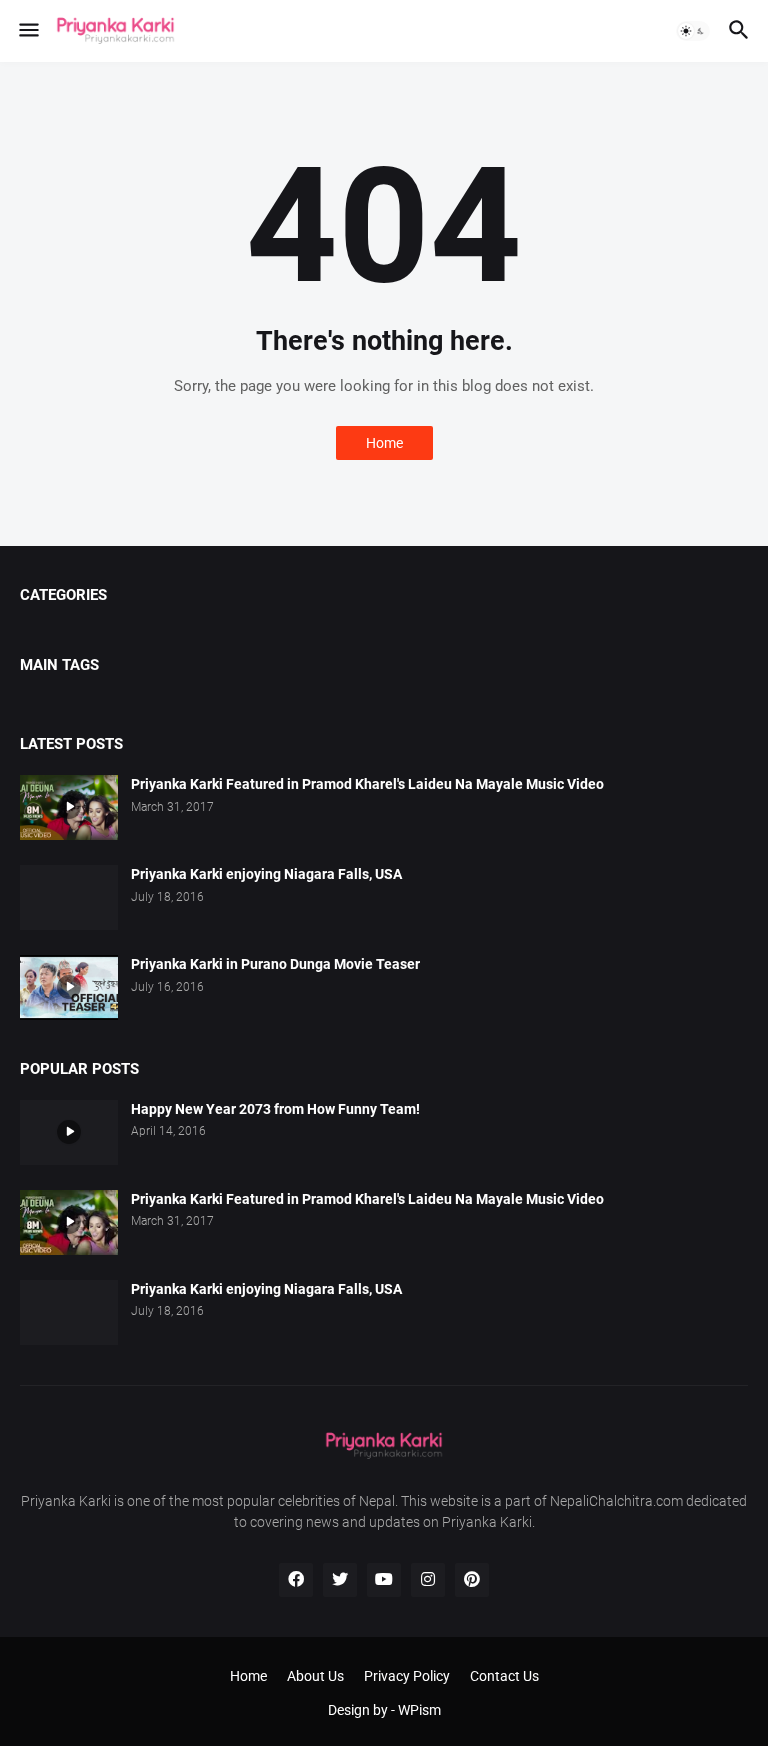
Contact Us (504, 1676)
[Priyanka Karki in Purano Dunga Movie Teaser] (69, 987)
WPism (419, 1710)
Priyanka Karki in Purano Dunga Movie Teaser (275, 964)
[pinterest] (472, 1580)
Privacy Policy (407, 1676)
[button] (27, 31)
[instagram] (428, 1580)
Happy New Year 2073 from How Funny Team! (275, 1109)
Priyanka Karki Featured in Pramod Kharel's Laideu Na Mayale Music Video (367, 784)
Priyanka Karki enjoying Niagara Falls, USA (266, 874)
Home (384, 443)
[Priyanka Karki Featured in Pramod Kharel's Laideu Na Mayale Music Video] (69, 807)
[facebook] (296, 1580)
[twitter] (340, 1580)
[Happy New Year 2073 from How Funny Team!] (69, 1132)
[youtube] (384, 1580)
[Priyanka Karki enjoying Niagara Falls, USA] (69, 897)
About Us (315, 1676)
